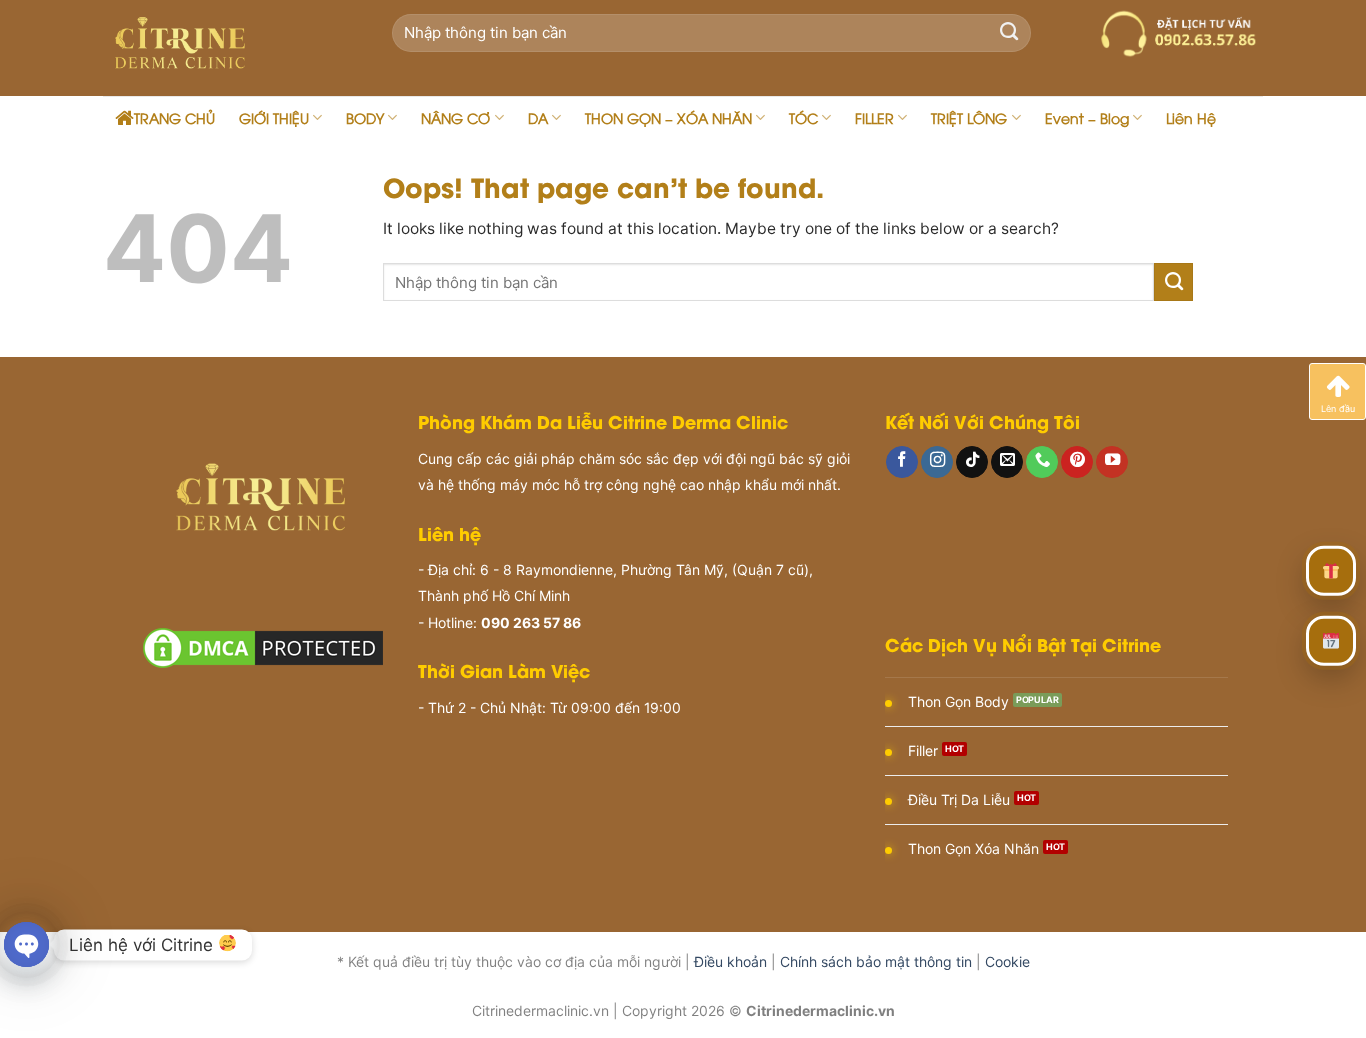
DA (538, 117)
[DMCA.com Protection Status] (263, 646)
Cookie (1007, 961)
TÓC (803, 117)
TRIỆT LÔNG (969, 117)
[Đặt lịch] (1331, 640)
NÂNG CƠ (455, 117)
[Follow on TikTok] (972, 462)
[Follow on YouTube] (1112, 462)
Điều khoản (730, 961)
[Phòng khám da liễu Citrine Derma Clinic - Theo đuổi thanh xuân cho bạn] (222, 48)
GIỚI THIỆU (274, 117)
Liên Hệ (1191, 117)
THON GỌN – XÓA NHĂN (668, 117)
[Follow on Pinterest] (1077, 462)
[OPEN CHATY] (26, 944)
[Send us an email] (1007, 462)
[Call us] (1042, 462)
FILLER (874, 117)
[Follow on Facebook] (902, 462)
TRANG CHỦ (174, 117)
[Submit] (1009, 33)
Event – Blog (1087, 117)
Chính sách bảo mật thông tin (876, 961)
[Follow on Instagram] (937, 462)
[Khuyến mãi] (1331, 570)
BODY (365, 117)
